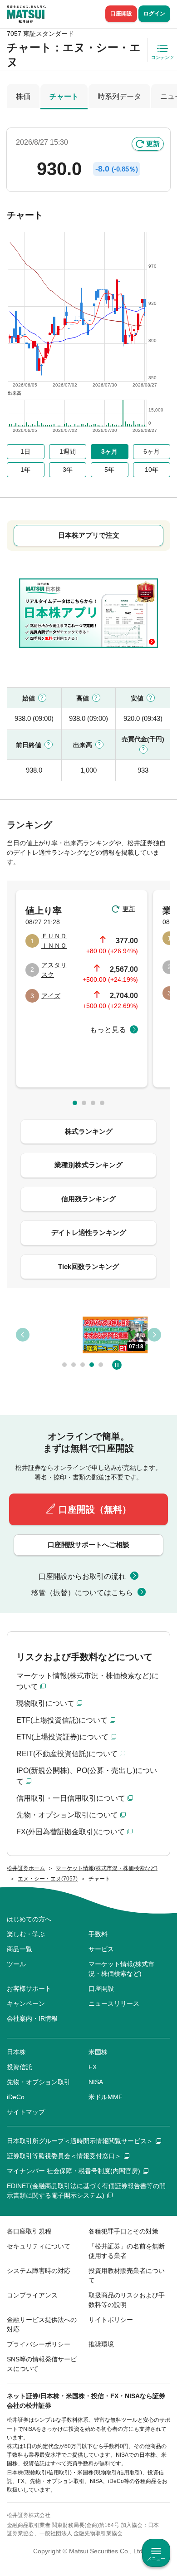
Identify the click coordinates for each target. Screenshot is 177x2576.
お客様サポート (29, 1988)
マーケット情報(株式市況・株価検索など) (121, 1969)
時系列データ (119, 96)
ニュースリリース (114, 2003)
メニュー (156, 2559)
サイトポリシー (111, 2320)
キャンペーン (26, 2003)
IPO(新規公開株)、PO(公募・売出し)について (87, 1776)
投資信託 (20, 2067)
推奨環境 (101, 2344)
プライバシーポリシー (39, 2344)
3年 (68, 470)
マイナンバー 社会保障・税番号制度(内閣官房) (74, 2171)
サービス (101, 1949)
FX (93, 2067)
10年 (152, 470)
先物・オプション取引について (67, 1815)
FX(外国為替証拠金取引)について (71, 1832)
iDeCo (16, 2097)
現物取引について (45, 1703)
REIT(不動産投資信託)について (67, 1754)
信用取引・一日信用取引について (71, 1798)
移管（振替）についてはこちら (82, 1593)
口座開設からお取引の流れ (82, 1576)
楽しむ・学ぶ (26, 1934)
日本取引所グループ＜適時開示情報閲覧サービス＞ (80, 2141)
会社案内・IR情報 (32, 2018)
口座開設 (121, 14)
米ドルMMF (106, 2097)
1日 (25, 451)
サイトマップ (26, 2112)
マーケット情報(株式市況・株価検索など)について (88, 1681)
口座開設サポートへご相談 (88, 1545)
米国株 (98, 2052)
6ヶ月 (152, 451)
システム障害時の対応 (39, 2271)
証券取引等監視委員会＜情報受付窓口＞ (64, 2156)
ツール (16, 1964)
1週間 (68, 451)
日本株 (16, 2052)
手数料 (98, 1934)
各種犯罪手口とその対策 (123, 2231)
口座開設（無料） (95, 1509)
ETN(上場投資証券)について (62, 1737)
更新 (153, 144)
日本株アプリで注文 (89, 535)
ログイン (154, 14)
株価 (23, 96)
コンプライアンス (32, 2295)
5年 (109, 470)
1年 (25, 470)
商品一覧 (20, 1949)
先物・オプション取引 (39, 2082)
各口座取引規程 (29, 2231)
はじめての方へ (29, 1919)
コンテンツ (162, 57)
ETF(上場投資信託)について (62, 1720)
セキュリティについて (39, 2246)
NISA (96, 2082)
